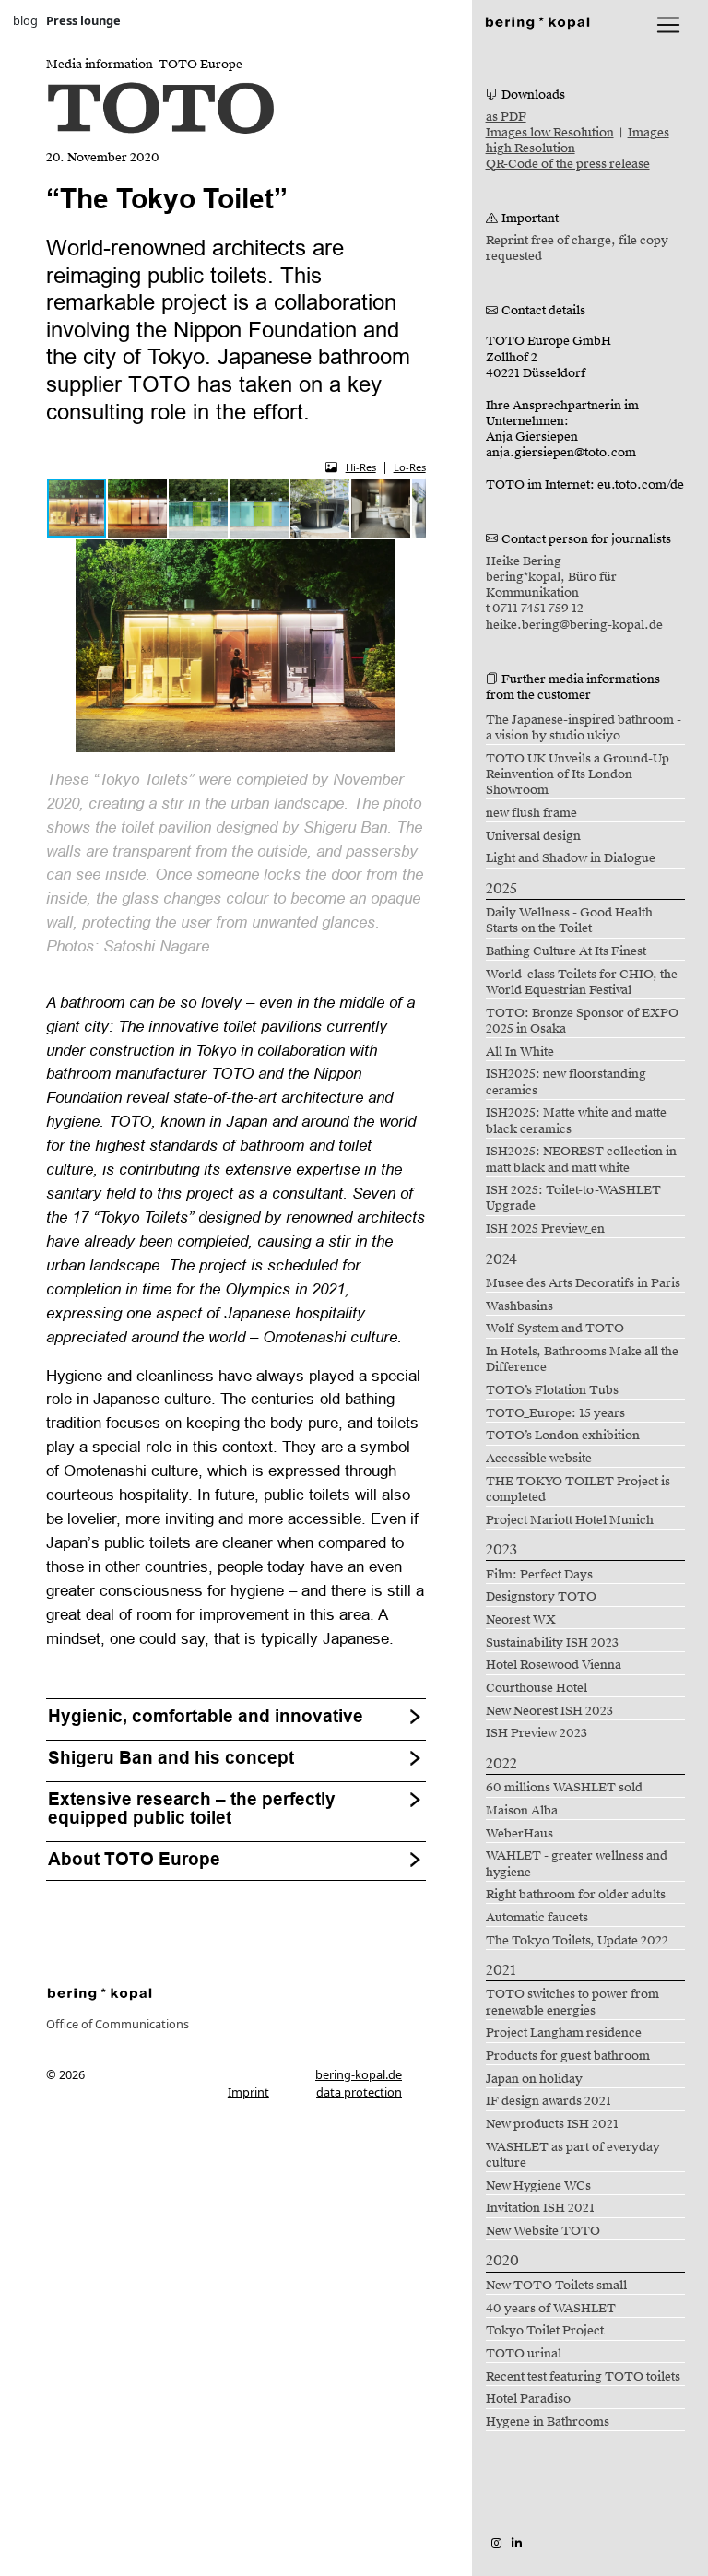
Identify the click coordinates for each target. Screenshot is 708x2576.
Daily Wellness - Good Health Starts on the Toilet (569, 921)
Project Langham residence (564, 2033)
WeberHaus (519, 1834)
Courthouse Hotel (537, 1688)
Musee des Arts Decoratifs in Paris (583, 1283)
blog (25, 20)
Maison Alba (522, 1811)
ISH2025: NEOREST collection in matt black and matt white (581, 1159)
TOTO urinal (524, 2354)
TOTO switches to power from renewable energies (572, 2002)
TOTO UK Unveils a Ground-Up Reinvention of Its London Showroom (578, 775)
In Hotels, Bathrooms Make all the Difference (582, 1359)
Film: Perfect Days (539, 1575)
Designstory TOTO (541, 1597)
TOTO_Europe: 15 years (555, 1413)
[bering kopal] (537, 21)
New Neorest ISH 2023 (549, 1711)
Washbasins (519, 1306)
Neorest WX (521, 1620)
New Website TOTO (543, 2231)
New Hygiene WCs (538, 2186)
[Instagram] (496, 2543)
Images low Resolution (550, 133)
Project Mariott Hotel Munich (570, 1520)
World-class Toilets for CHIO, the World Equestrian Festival (582, 982)
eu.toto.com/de (641, 485)
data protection (359, 2092)
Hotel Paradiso (528, 2399)
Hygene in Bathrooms (548, 2422)
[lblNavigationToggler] (668, 25)
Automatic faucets (537, 1918)
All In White (520, 1052)
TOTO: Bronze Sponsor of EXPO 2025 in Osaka (582, 1021)
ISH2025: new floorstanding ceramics (566, 1082)
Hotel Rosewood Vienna (554, 1665)
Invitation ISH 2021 (540, 2208)
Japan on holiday (534, 2079)
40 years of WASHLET (551, 2309)
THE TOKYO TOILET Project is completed (578, 1489)
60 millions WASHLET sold (564, 1788)
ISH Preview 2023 (537, 1733)
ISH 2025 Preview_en (545, 1229)
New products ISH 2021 (552, 2124)
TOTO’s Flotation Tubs (552, 1390)
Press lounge (83, 20)
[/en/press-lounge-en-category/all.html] (100, 1992)
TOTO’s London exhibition (563, 1436)
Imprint (248, 2092)
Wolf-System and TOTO (555, 1329)
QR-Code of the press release (568, 164)
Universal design (533, 836)
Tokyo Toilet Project (545, 2331)
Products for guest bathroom (568, 2056)
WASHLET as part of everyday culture (573, 2155)
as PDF (506, 117)
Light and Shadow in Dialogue (571, 858)
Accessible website (539, 1459)
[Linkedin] (517, 2543)
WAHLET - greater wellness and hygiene (577, 1864)
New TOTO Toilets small (556, 2286)
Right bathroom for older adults (576, 1895)
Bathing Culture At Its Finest (566, 951)
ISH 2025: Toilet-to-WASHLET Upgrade (573, 1198)
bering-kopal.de (359, 2074)
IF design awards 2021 (549, 2101)
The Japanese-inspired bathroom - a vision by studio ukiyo (584, 728)
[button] (138, 508)
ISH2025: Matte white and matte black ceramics (576, 1121)
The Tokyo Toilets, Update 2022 (577, 1941)
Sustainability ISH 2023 (552, 1643)
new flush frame (531, 813)
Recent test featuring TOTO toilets (583, 2377)
